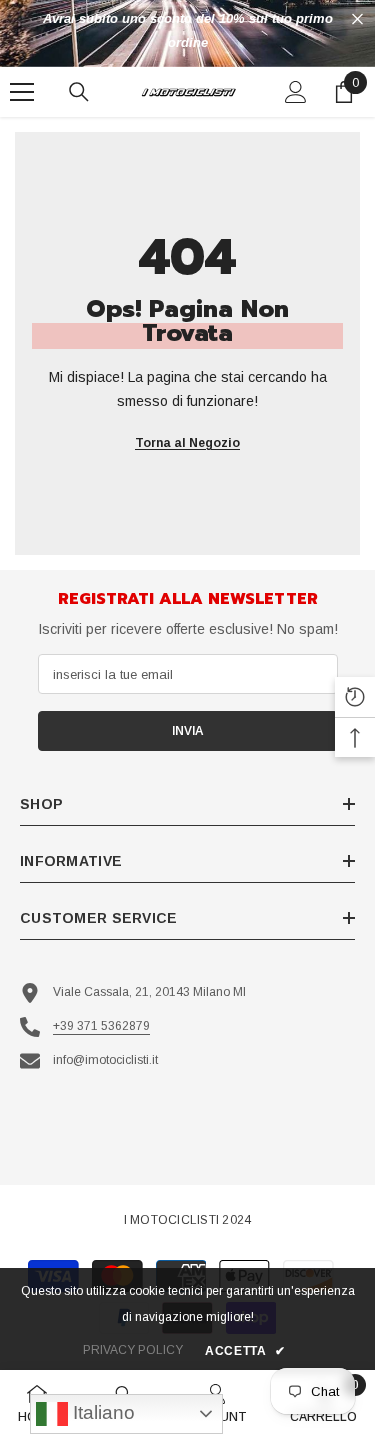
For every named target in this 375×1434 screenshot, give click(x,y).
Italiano (101, 1412)
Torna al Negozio (187, 443)
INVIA (187, 731)
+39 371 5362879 (101, 1026)
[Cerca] (79, 92)
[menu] (22, 92)
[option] (187, 31)
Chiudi (357, 19)
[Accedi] (296, 92)
